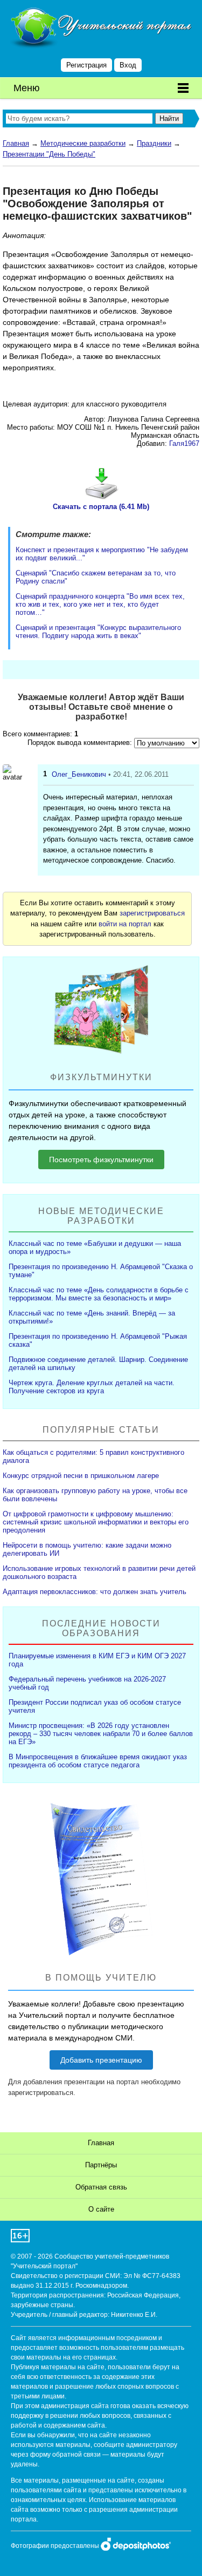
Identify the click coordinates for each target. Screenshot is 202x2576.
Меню (27, 88)
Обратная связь (101, 2187)
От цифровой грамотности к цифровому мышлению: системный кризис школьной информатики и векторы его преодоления (96, 1522)
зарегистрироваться (152, 913)
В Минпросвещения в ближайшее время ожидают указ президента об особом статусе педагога (98, 1761)
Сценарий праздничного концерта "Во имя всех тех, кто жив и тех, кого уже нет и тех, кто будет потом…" (100, 604)
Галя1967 (184, 443)
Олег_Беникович (79, 774)
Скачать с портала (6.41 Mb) (101, 507)
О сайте (101, 2209)
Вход (128, 65)
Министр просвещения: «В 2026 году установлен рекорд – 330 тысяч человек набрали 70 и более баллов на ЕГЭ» (101, 1734)
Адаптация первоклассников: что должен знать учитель (95, 1592)
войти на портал (125, 924)
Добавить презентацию (101, 2060)
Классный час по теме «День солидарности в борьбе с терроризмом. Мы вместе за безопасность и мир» (99, 1294)
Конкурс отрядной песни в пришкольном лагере (81, 1476)
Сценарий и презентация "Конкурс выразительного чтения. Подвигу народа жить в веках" (98, 632)
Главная (16, 143)
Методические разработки (83, 143)
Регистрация (86, 65)
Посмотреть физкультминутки (101, 1160)
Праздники (154, 143)
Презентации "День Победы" (49, 154)
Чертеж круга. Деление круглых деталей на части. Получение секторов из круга (92, 1387)
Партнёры (101, 2165)
